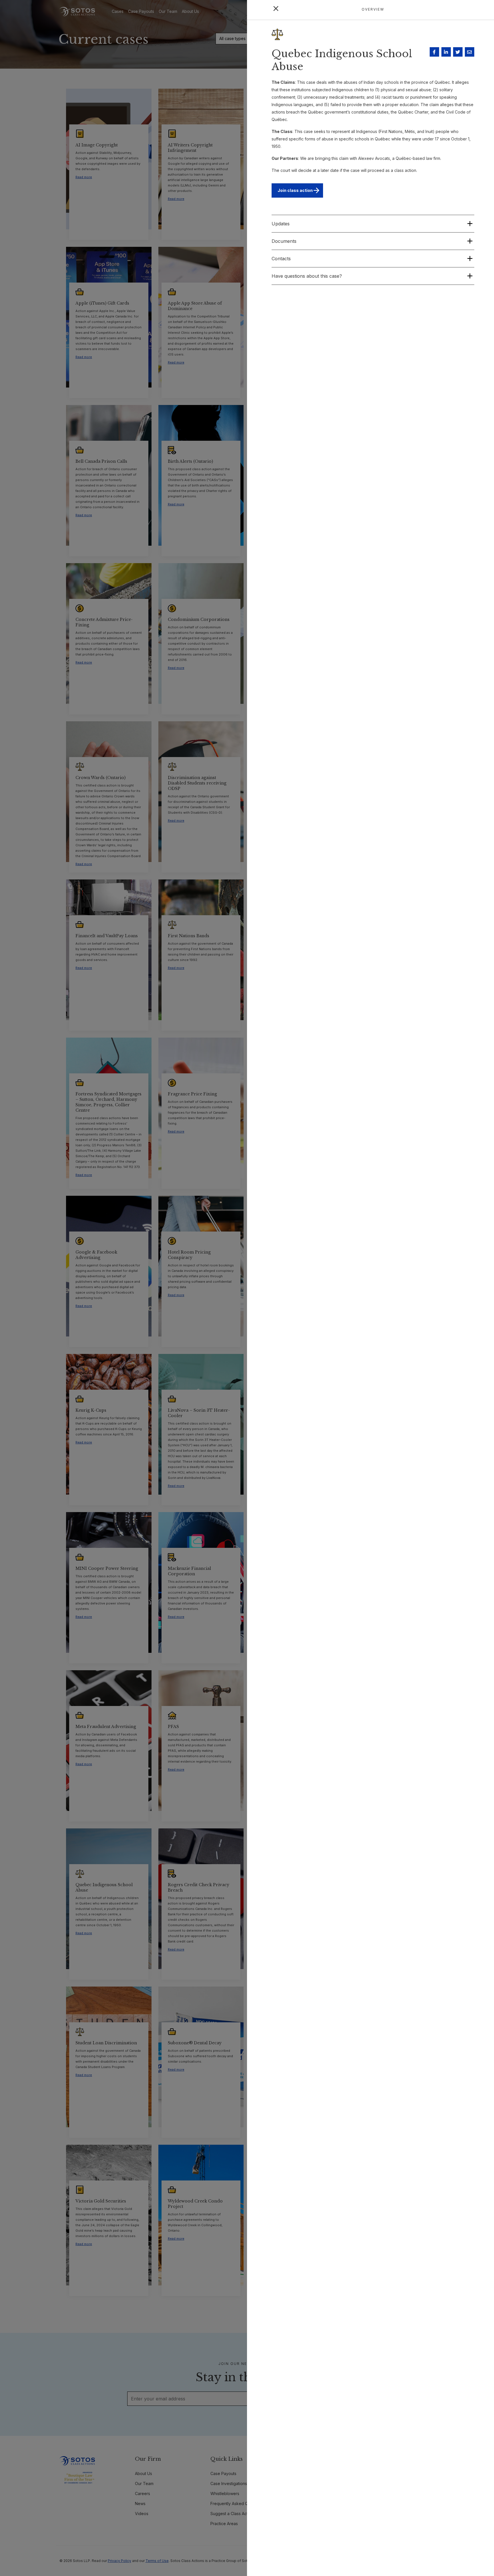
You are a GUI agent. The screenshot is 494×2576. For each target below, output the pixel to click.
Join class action (295, 190)
